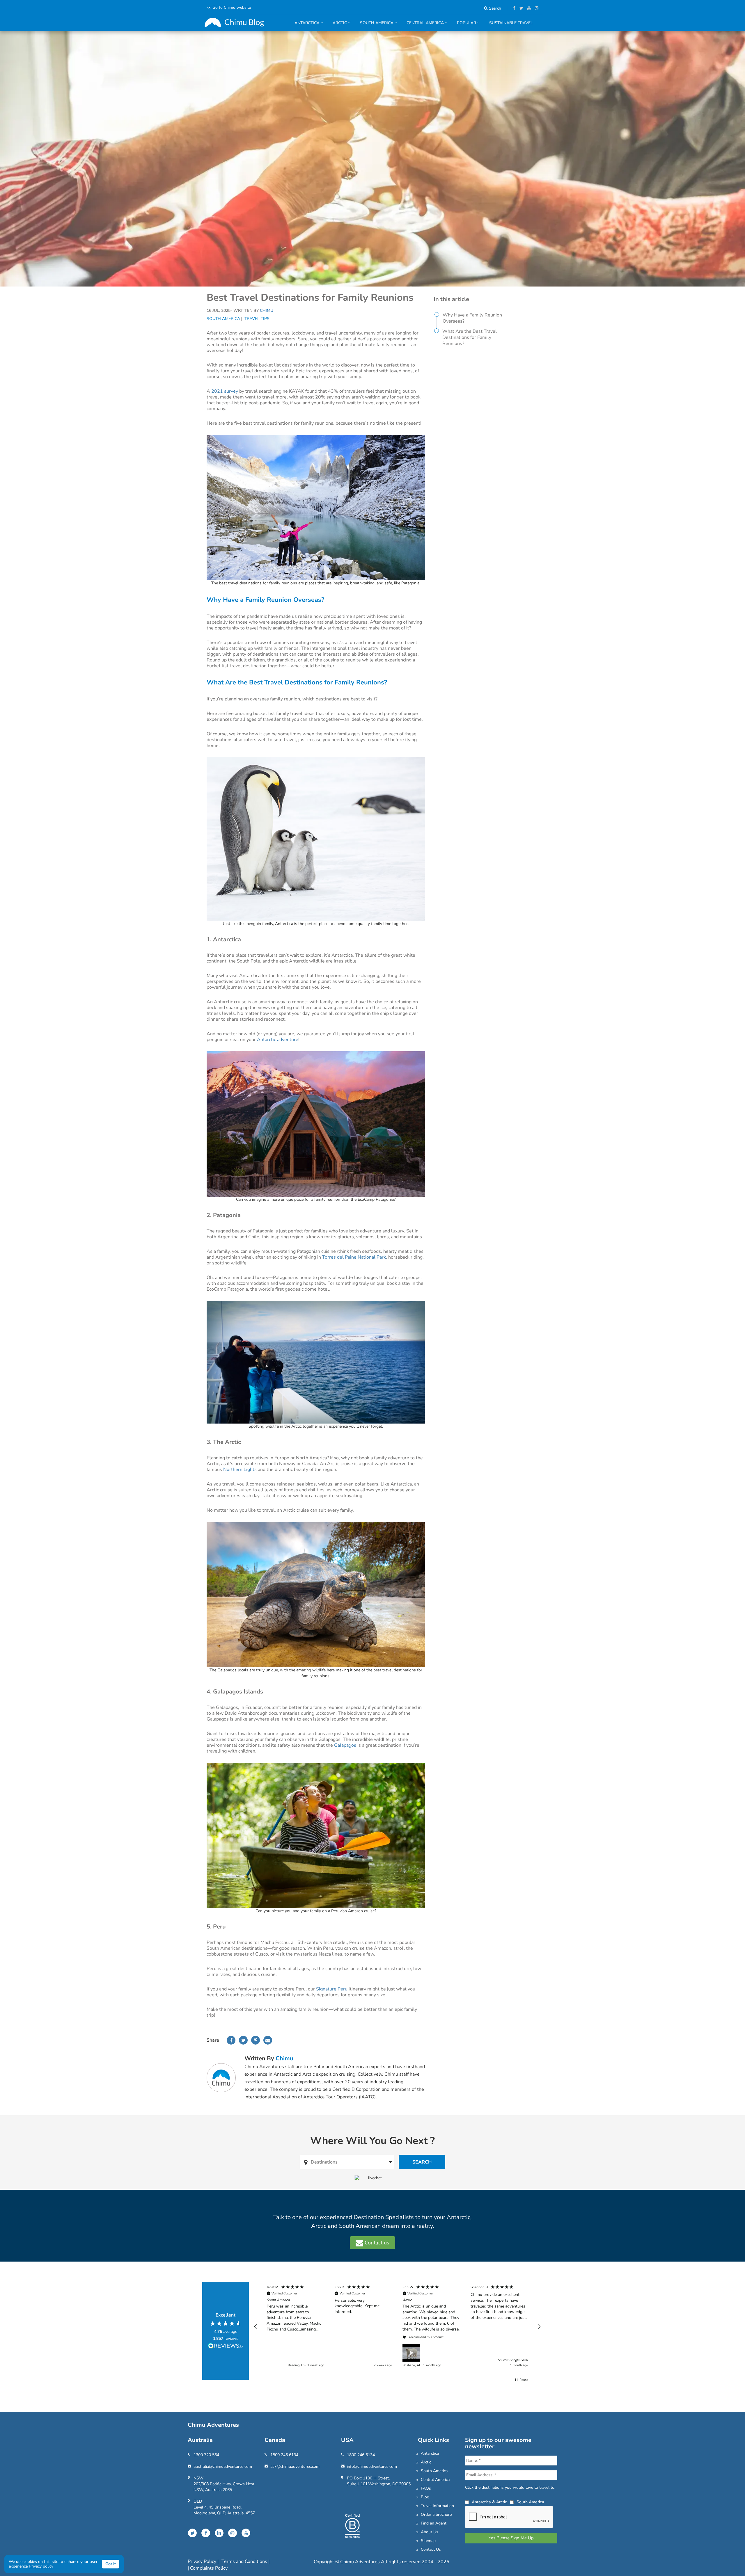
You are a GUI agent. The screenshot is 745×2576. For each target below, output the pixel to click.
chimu (284, 2058)
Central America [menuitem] (423, 25)
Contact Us (431, 2549)
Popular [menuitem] (464, 25)
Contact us (376, 2243)
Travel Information (437, 2506)
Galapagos (345, 1745)
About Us (430, 2532)
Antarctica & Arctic (489, 2502)
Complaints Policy (209, 2568)
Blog (425, 2497)
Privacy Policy (203, 2561)
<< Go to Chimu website (229, 7)
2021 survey (225, 391)
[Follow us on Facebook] (513, 8)
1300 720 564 (206, 2455)
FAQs (426, 2488)
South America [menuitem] (375, 25)
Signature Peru (332, 1989)
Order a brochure (436, 2514)
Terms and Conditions (245, 2561)
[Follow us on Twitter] (520, 8)
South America (223, 319)
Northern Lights (240, 1470)
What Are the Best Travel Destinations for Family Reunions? (470, 337)
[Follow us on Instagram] (535, 8)
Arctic (426, 2462)
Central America (435, 2480)
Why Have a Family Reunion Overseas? (472, 318)
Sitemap (428, 2541)
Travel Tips (257, 319)
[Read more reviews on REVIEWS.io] (226, 2346)
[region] (397, 2327)
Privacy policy (41, 2566)
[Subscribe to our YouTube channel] (528, 8)
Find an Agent (434, 2523)
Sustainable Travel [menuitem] (511, 23)
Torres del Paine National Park (354, 1257)
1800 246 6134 (284, 2455)
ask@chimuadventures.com (295, 2466)
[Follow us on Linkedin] (219, 2533)
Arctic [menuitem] (338, 25)
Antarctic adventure (278, 1040)
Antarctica (430, 2453)
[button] (256, 2327)
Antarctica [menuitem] (305, 25)
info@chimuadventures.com (372, 2466)
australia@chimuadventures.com (223, 2466)
